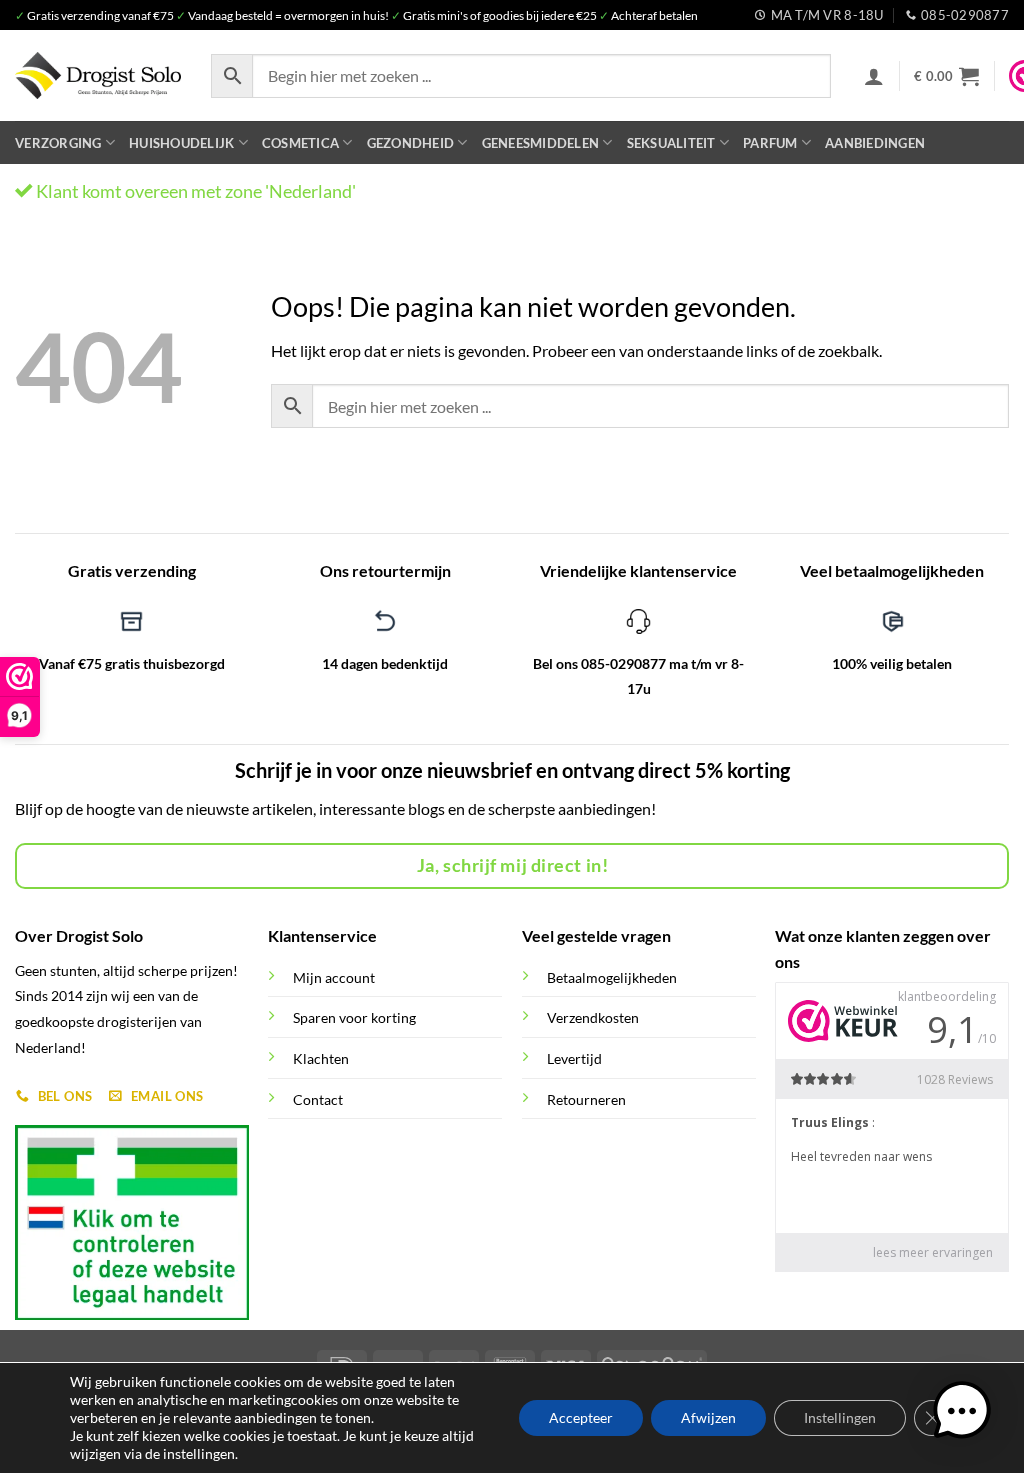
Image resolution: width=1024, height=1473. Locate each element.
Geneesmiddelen (541, 143)
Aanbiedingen (875, 143)
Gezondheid (411, 143)
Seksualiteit (671, 143)
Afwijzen (708, 1417)
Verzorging (58, 143)
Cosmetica (300, 143)
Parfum (770, 143)
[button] (874, 76)
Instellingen (840, 1417)
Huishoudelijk (181, 143)
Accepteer (581, 1417)
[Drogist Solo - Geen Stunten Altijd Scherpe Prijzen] (98, 75)
